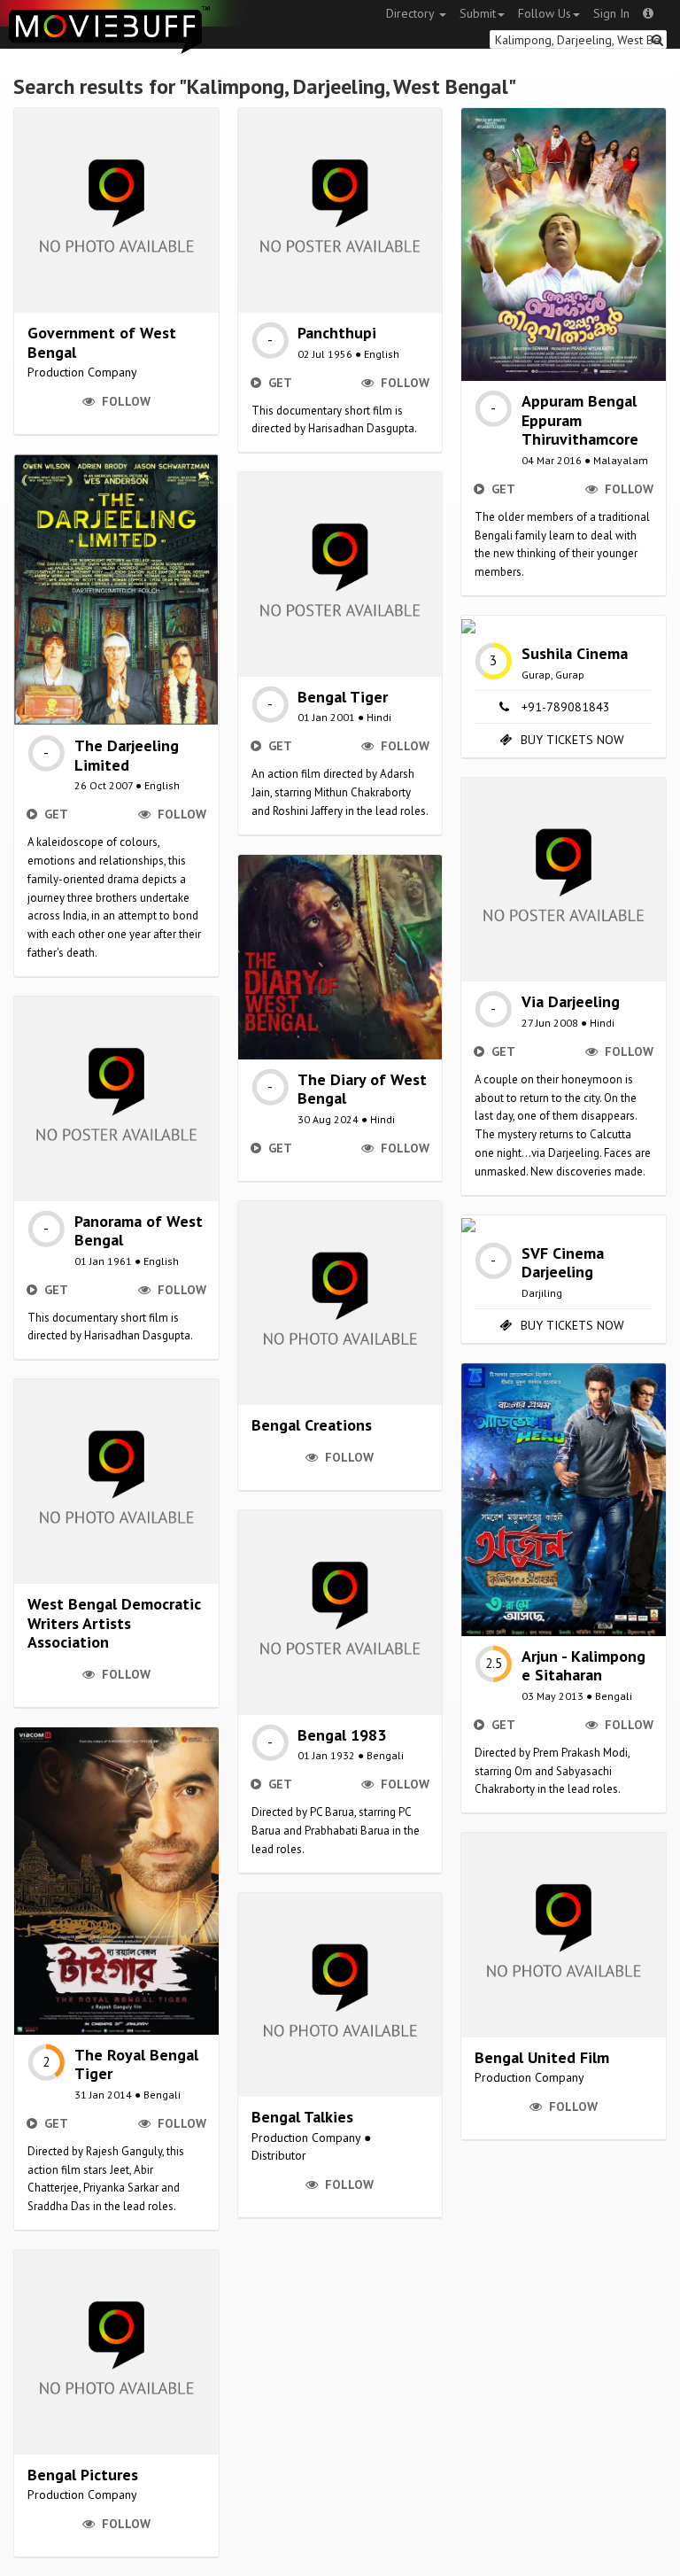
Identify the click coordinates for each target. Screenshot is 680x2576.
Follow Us (545, 13)
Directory (412, 13)
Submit (478, 13)
